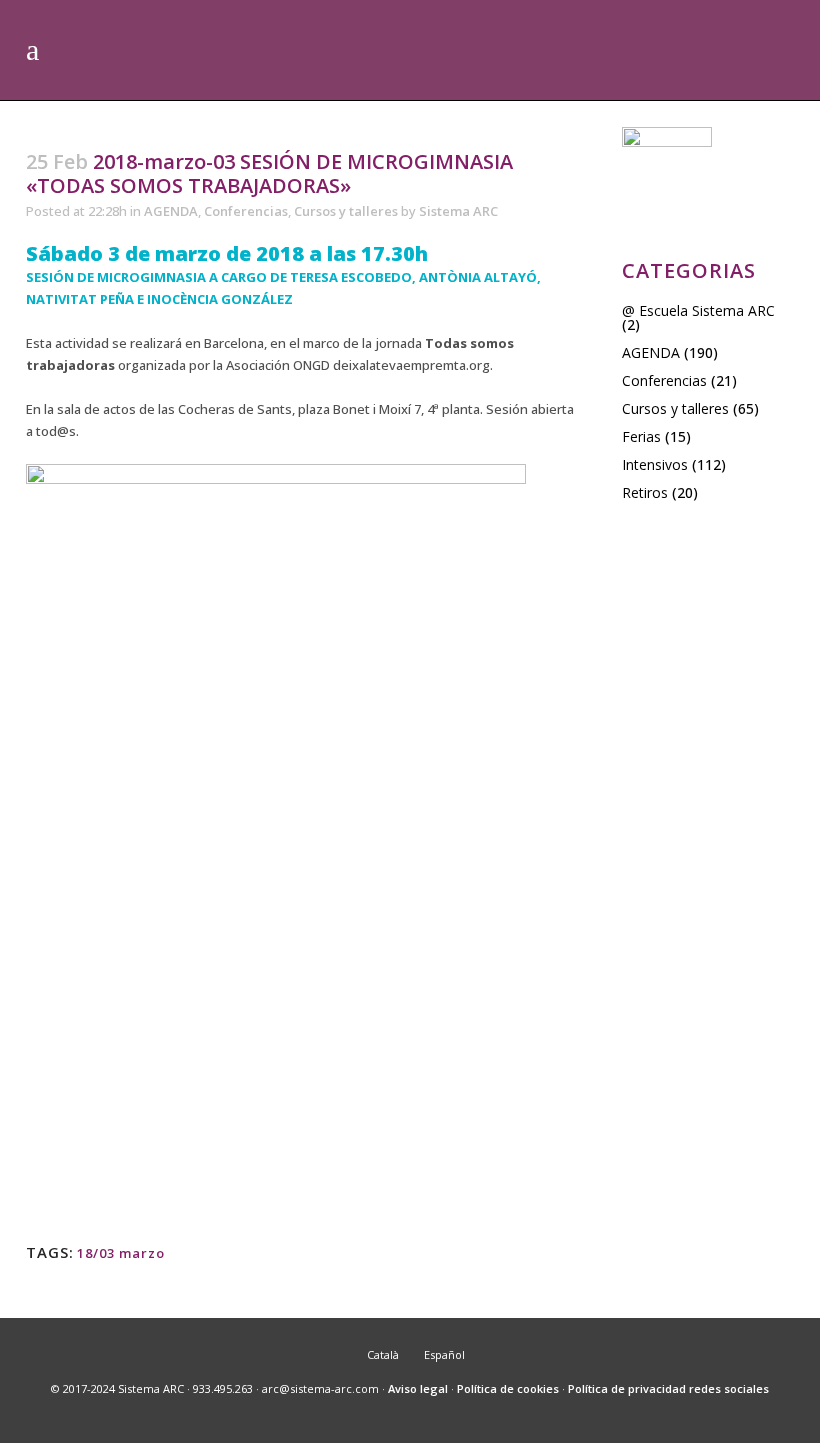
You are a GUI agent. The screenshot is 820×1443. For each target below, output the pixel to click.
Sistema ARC (458, 211)
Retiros (645, 492)
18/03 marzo (121, 1253)
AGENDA (171, 211)
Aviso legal (418, 1388)
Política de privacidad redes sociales (668, 1388)
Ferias (641, 436)
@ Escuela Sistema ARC (698, 310)
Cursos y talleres (346, 211)
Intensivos (655, 464)
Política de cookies (508, 1388)
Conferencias (246, 211)
